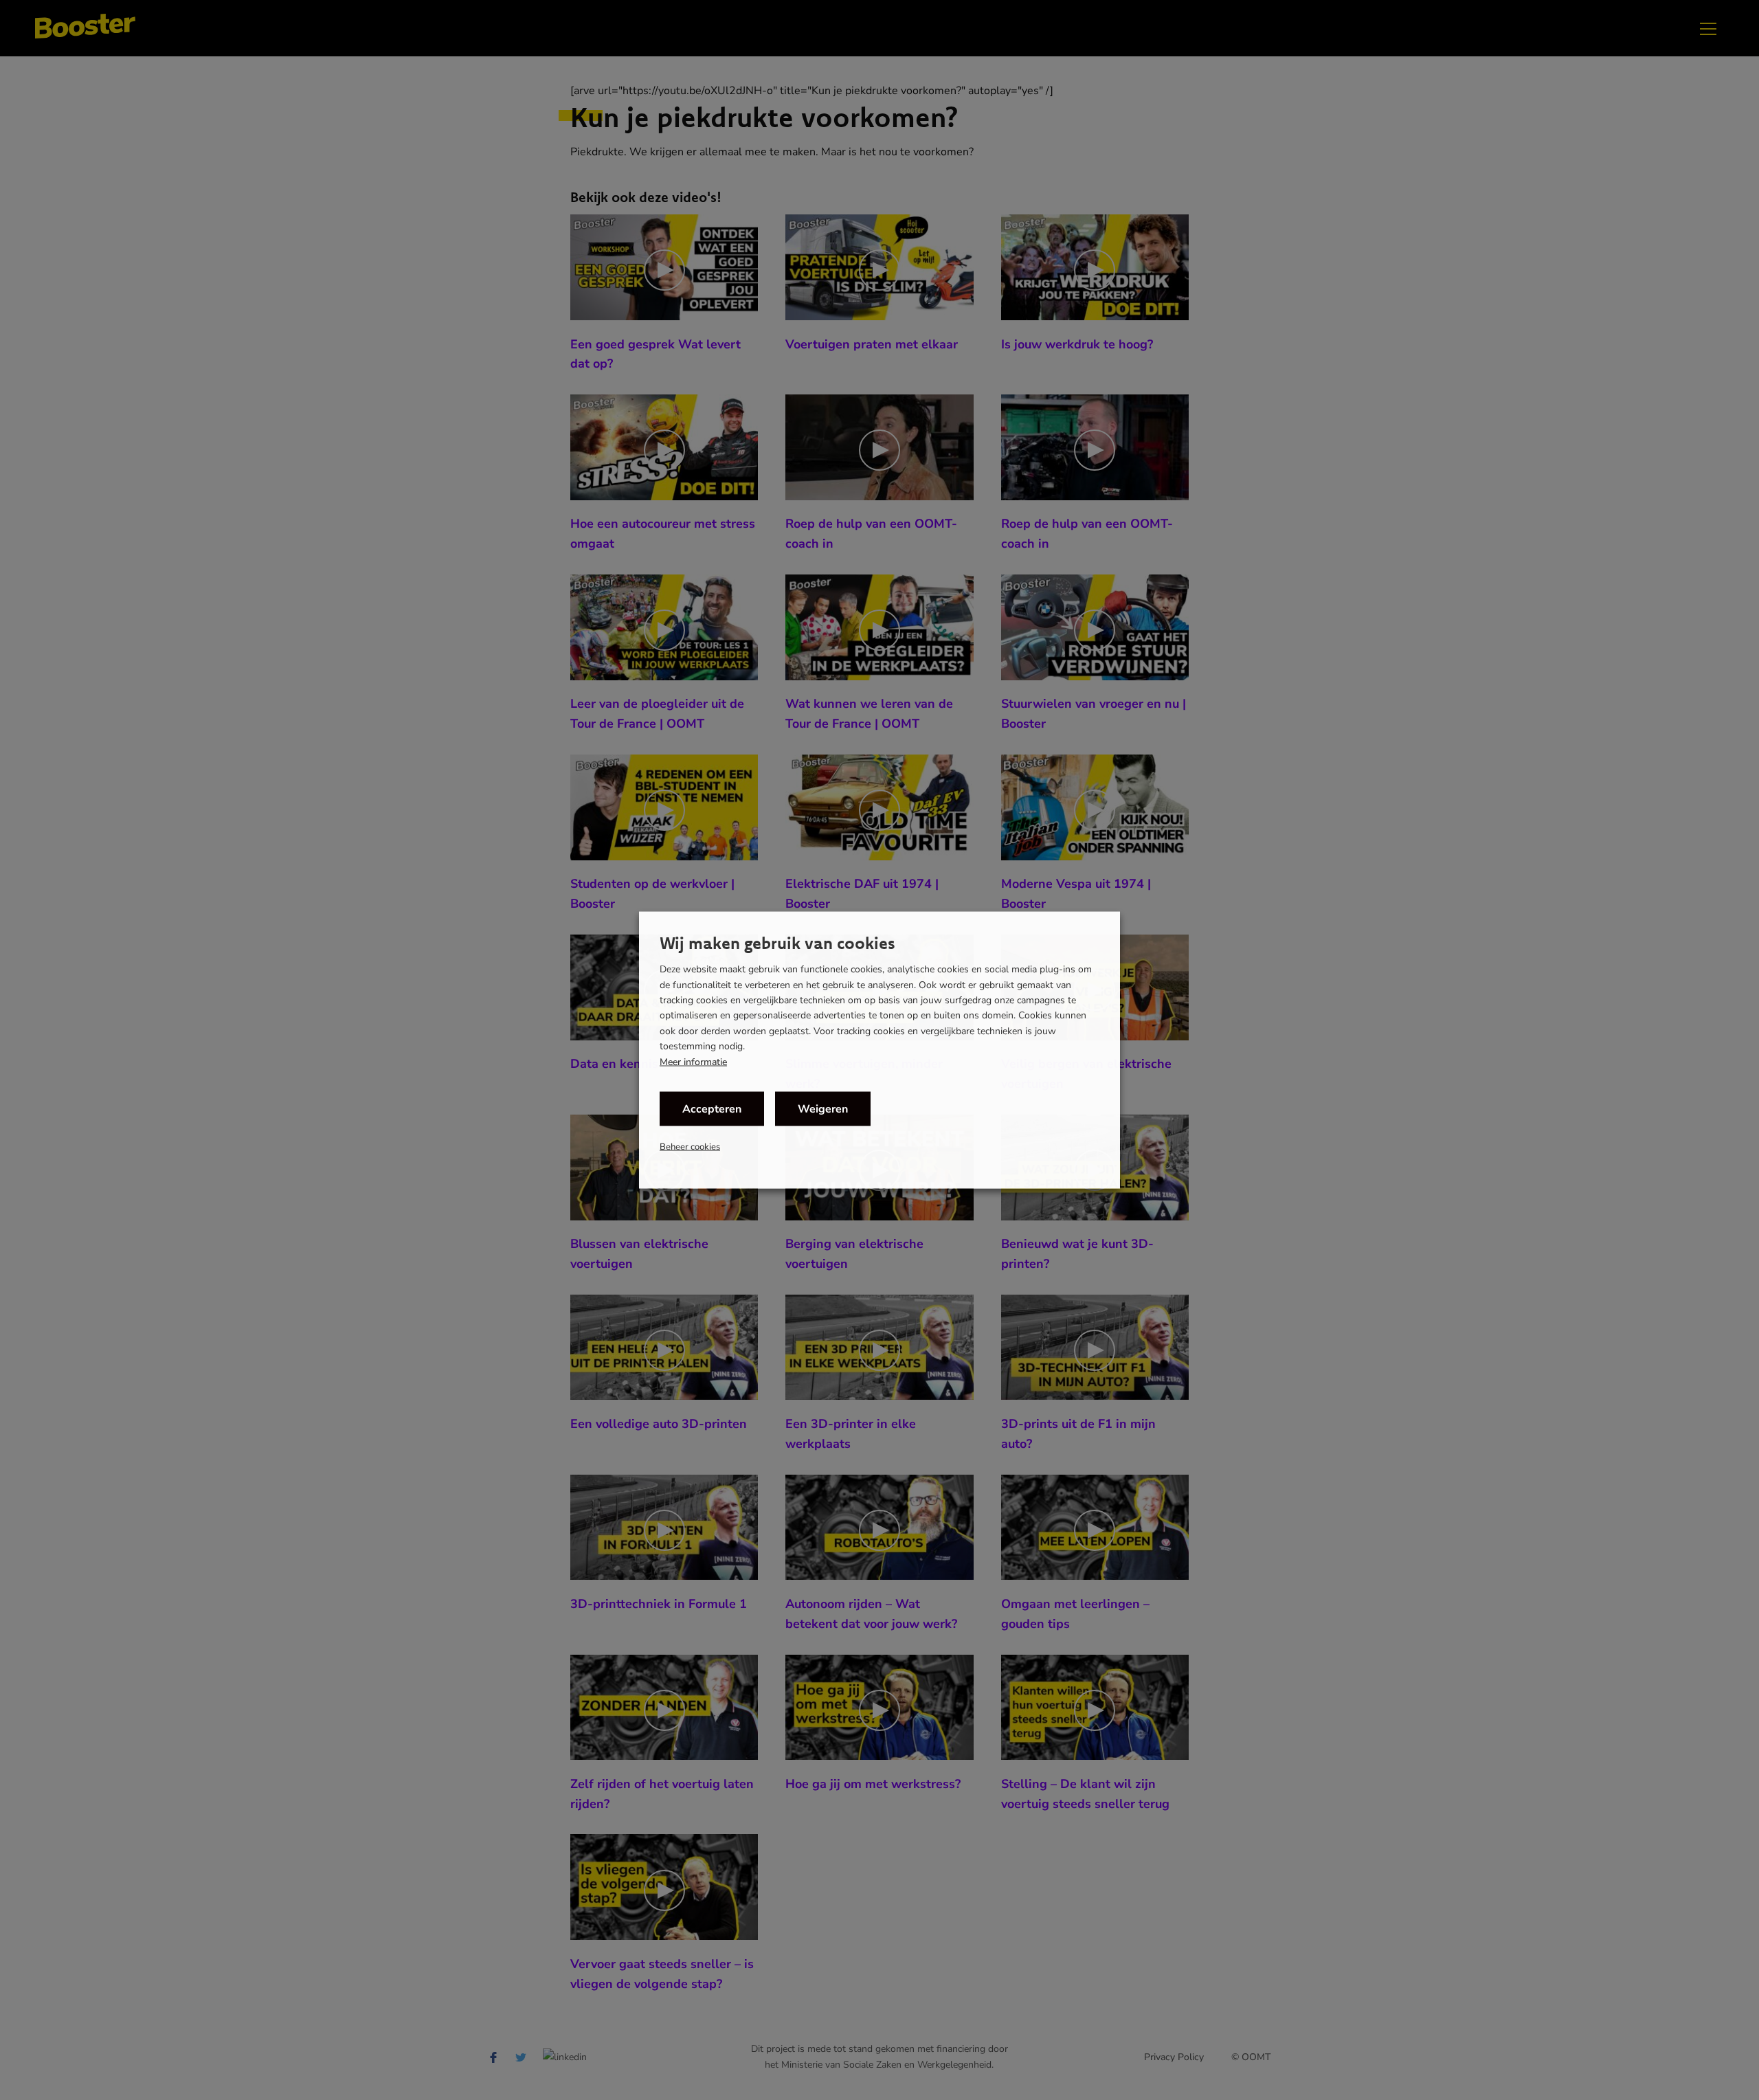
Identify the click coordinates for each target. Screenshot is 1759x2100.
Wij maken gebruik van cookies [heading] (777, 943)
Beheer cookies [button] (690, 1146)
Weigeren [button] (823, 1108)
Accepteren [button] (712, 1108)
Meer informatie (693, 1062)
